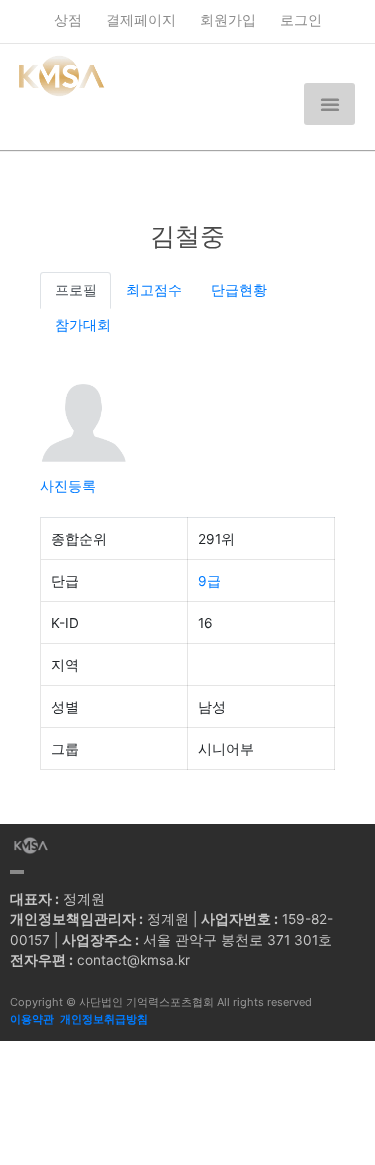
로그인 (301, 20)
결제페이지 (141, 20)
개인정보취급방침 (104, 1019)
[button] (329, 104)
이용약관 (32, 1019)
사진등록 (68, 486)
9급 (209, 581)
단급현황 (239, 290)
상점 (68, 20)
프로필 (76, 290)
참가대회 (83, 325)
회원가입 (228, 20)
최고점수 (154, 290)
